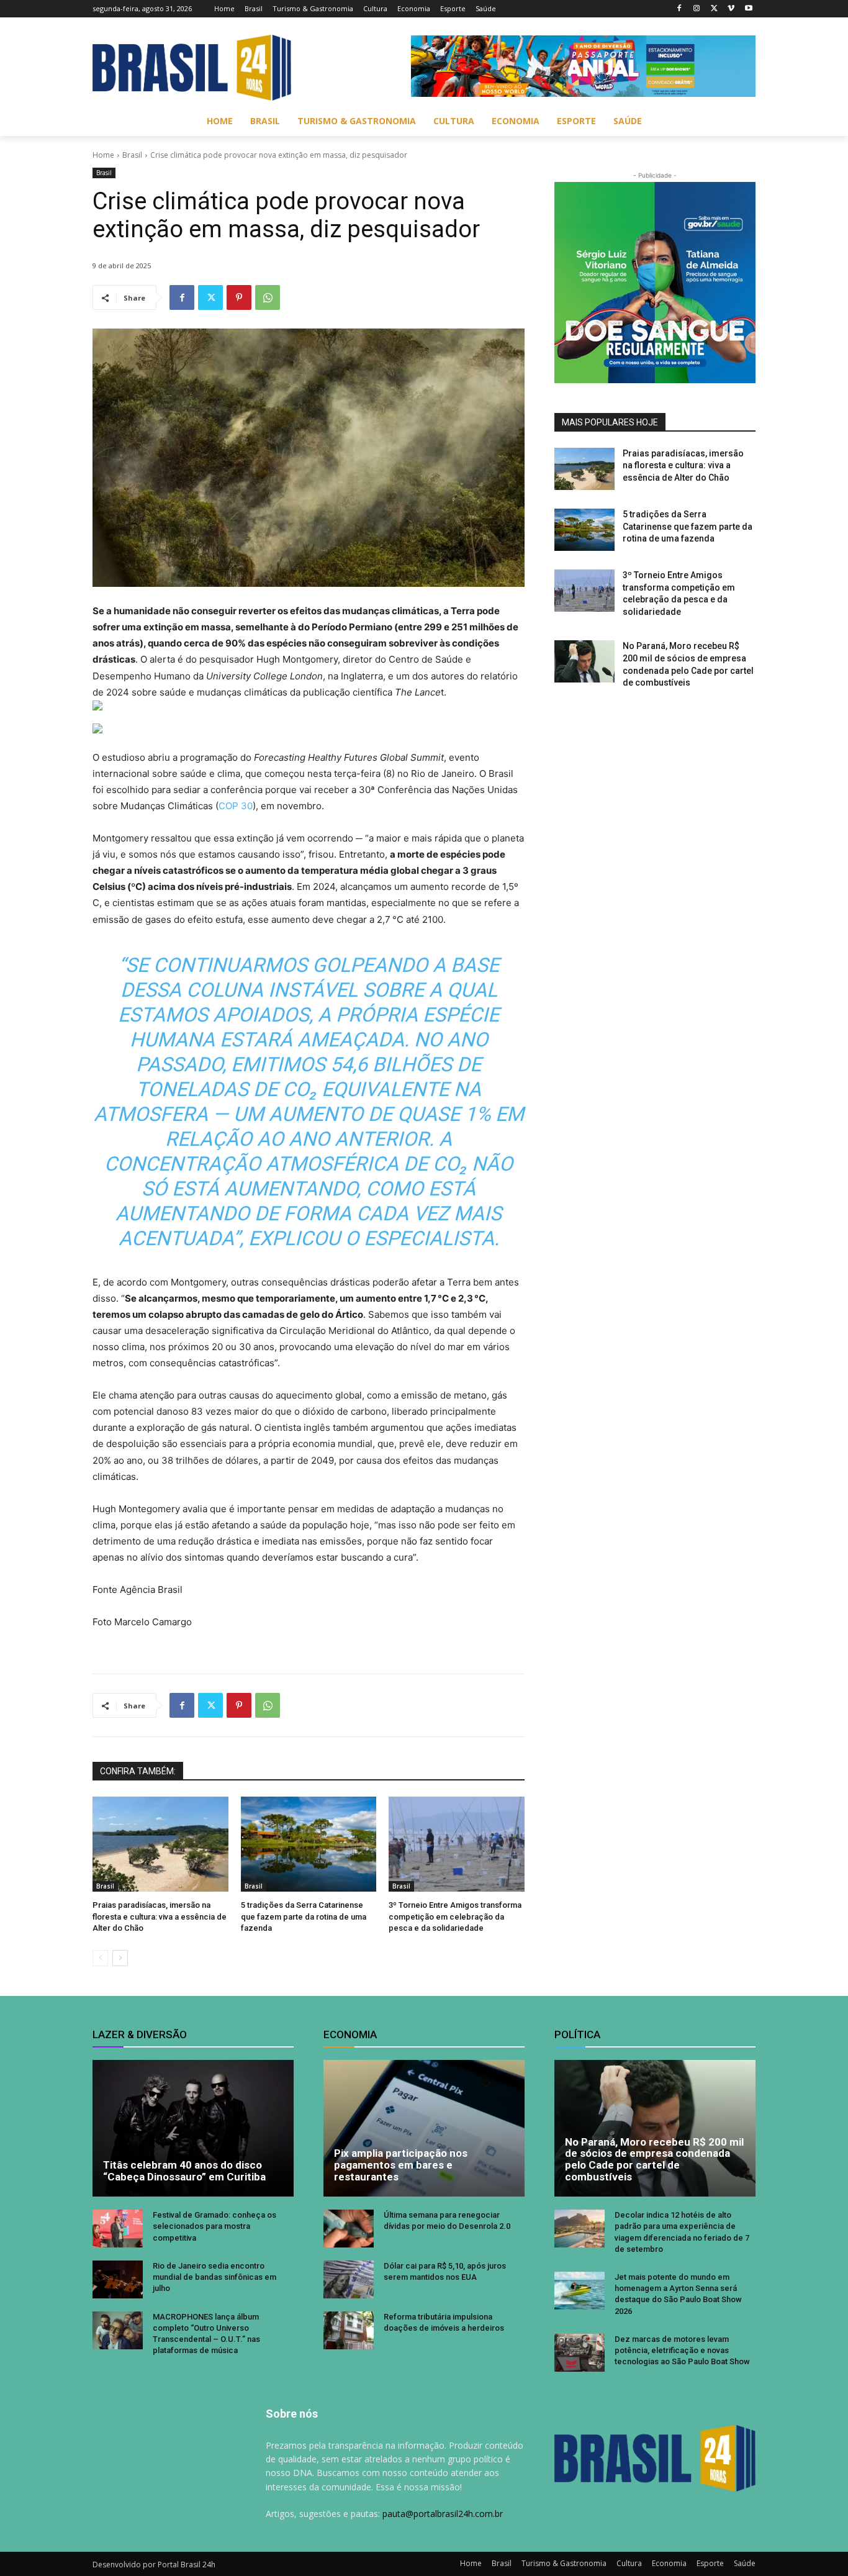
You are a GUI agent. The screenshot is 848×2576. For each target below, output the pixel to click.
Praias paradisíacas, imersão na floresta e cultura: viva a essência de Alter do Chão (160, 1916)
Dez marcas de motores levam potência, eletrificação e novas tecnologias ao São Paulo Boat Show (682, 2350)
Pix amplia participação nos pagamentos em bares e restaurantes (401, 2165)
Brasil (132, 155)
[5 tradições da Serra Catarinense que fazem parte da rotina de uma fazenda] (309, 1844)
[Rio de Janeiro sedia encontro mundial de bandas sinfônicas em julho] (118, 2279)
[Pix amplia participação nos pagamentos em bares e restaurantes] (424, 2128)
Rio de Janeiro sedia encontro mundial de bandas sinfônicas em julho (214, 2277)
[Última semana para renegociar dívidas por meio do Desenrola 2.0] (349, 2229)
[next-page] (120, 1958)
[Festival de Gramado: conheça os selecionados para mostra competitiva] (118, 2229)
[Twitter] (714, 9)
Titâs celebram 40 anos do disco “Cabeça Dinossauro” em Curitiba (184, 2171)
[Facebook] (679, 9)
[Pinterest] (239, 297)
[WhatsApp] (268, 297)
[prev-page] (100, 1958)
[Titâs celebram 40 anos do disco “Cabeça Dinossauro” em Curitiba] (193, 2128)
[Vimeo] (731, 9)
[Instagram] (697, 9)
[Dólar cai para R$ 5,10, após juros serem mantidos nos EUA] (349, 2279)
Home (103, 155)
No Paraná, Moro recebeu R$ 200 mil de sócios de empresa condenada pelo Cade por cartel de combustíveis (654, 2159)
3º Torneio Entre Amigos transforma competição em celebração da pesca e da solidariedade (455, 1916)
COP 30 (236, 806)
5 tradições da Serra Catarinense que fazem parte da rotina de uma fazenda (304, 1916)
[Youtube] (748, 9)
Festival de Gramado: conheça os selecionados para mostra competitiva (214, 2226)
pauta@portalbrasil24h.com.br (443, 2514)
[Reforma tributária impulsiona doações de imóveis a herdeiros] (349, 2330)
